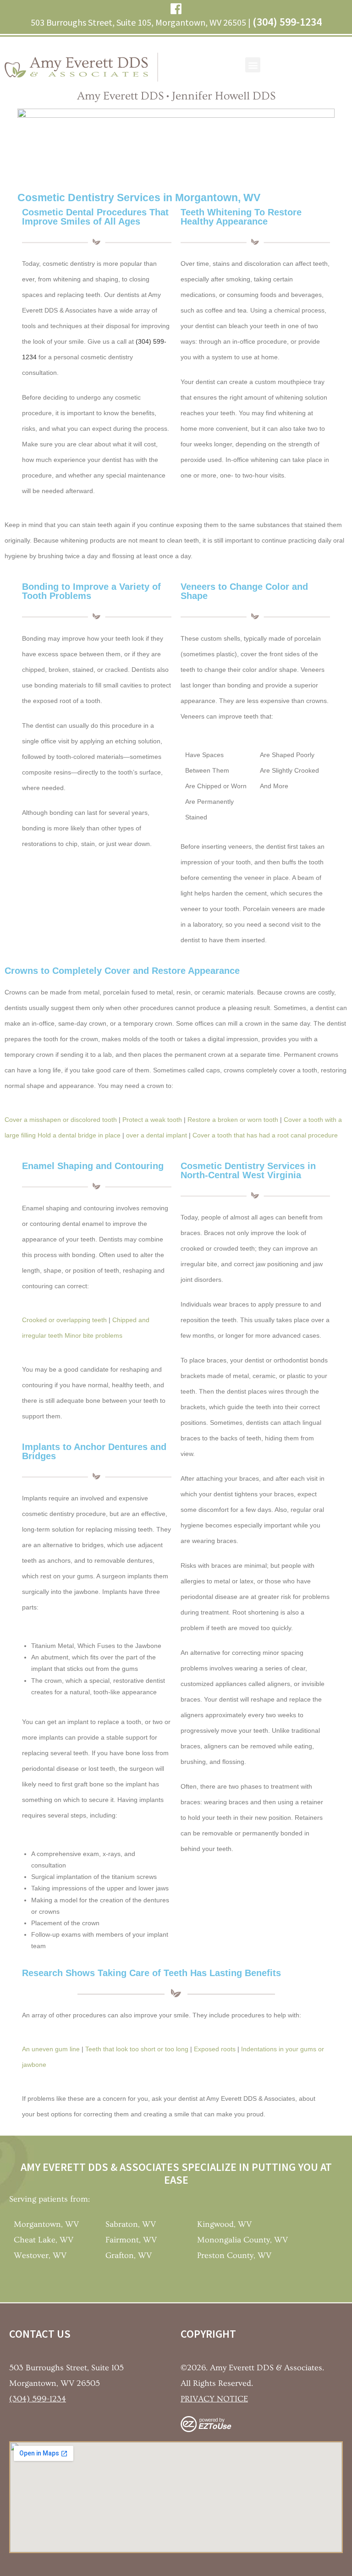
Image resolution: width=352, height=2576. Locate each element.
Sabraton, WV (131, 2224)
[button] (253, 65)
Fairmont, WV (131, 2240)
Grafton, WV (129, 2255)
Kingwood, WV (224, 2224)
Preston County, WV (234, 2255)
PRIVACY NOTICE (214, 2399)
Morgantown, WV (46, 2224)
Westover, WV (40, 2255)
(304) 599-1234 (287, 22)
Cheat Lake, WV (44, 2240)
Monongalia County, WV (242, 2240)
